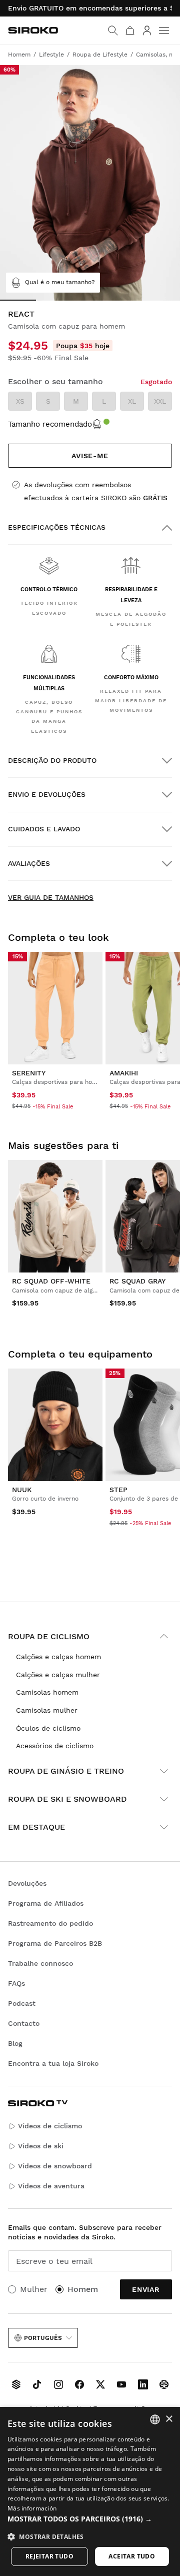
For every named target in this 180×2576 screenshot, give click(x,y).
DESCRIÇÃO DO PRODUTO (52, 760)
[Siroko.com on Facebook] (79, 2384)
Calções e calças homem (58, 1657)
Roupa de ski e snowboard (67, 1799)
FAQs (16, 1983)
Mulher (34, 2289)
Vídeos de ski (41, 2146)
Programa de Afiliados (46, 1903)
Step (118, 1490)
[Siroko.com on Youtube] (121, 2384)
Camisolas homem (47, 1692)
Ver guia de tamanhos (51, 897)
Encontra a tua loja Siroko (53, 2063)
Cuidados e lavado (44, 829)
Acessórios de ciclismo (55, 1746)
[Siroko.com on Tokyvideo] (164, 2384)
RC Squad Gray (137, 1281)
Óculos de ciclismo (48, 1728)
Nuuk (22, 1490)
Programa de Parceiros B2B (55, 1943)
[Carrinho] (130, 31)
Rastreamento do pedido (50, 1923)
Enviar (146, 2289)
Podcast (22, 2003)
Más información (32, 2508)
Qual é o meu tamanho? (60, 282)
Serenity (29, 1073)
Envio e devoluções (47, 794)
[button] (90, 2519)
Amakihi (124, 1073)
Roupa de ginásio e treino (66, 1771)
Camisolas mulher (47, 1710)
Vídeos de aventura (51, 2186)
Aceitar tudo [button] (132, 2556)
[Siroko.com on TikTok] (37, 2384)
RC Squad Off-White (51, 1281)
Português (43, 2338)
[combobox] (155, 2419)
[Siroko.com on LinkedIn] (143, 2384)
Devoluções (27, 1883)
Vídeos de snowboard (55, 2166)
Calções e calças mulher (58, 1675)
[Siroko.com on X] (100, 2384)
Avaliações (29, 863)
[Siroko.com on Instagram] (58, 2384)
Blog (15, 2043)
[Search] (113, 31)
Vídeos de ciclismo (50, 2126)
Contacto (24, 2023)
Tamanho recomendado (50, 424)
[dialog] (90, 2491)
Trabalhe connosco (40, 1963)
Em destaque (36, 1827)
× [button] (169, 2419)
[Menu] (164, 31)
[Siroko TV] (16, 2384)
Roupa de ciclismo (49, 1636)
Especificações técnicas (57, 527)
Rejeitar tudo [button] (49, 2556)
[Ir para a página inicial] (33, 30)
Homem (83, 2289)
